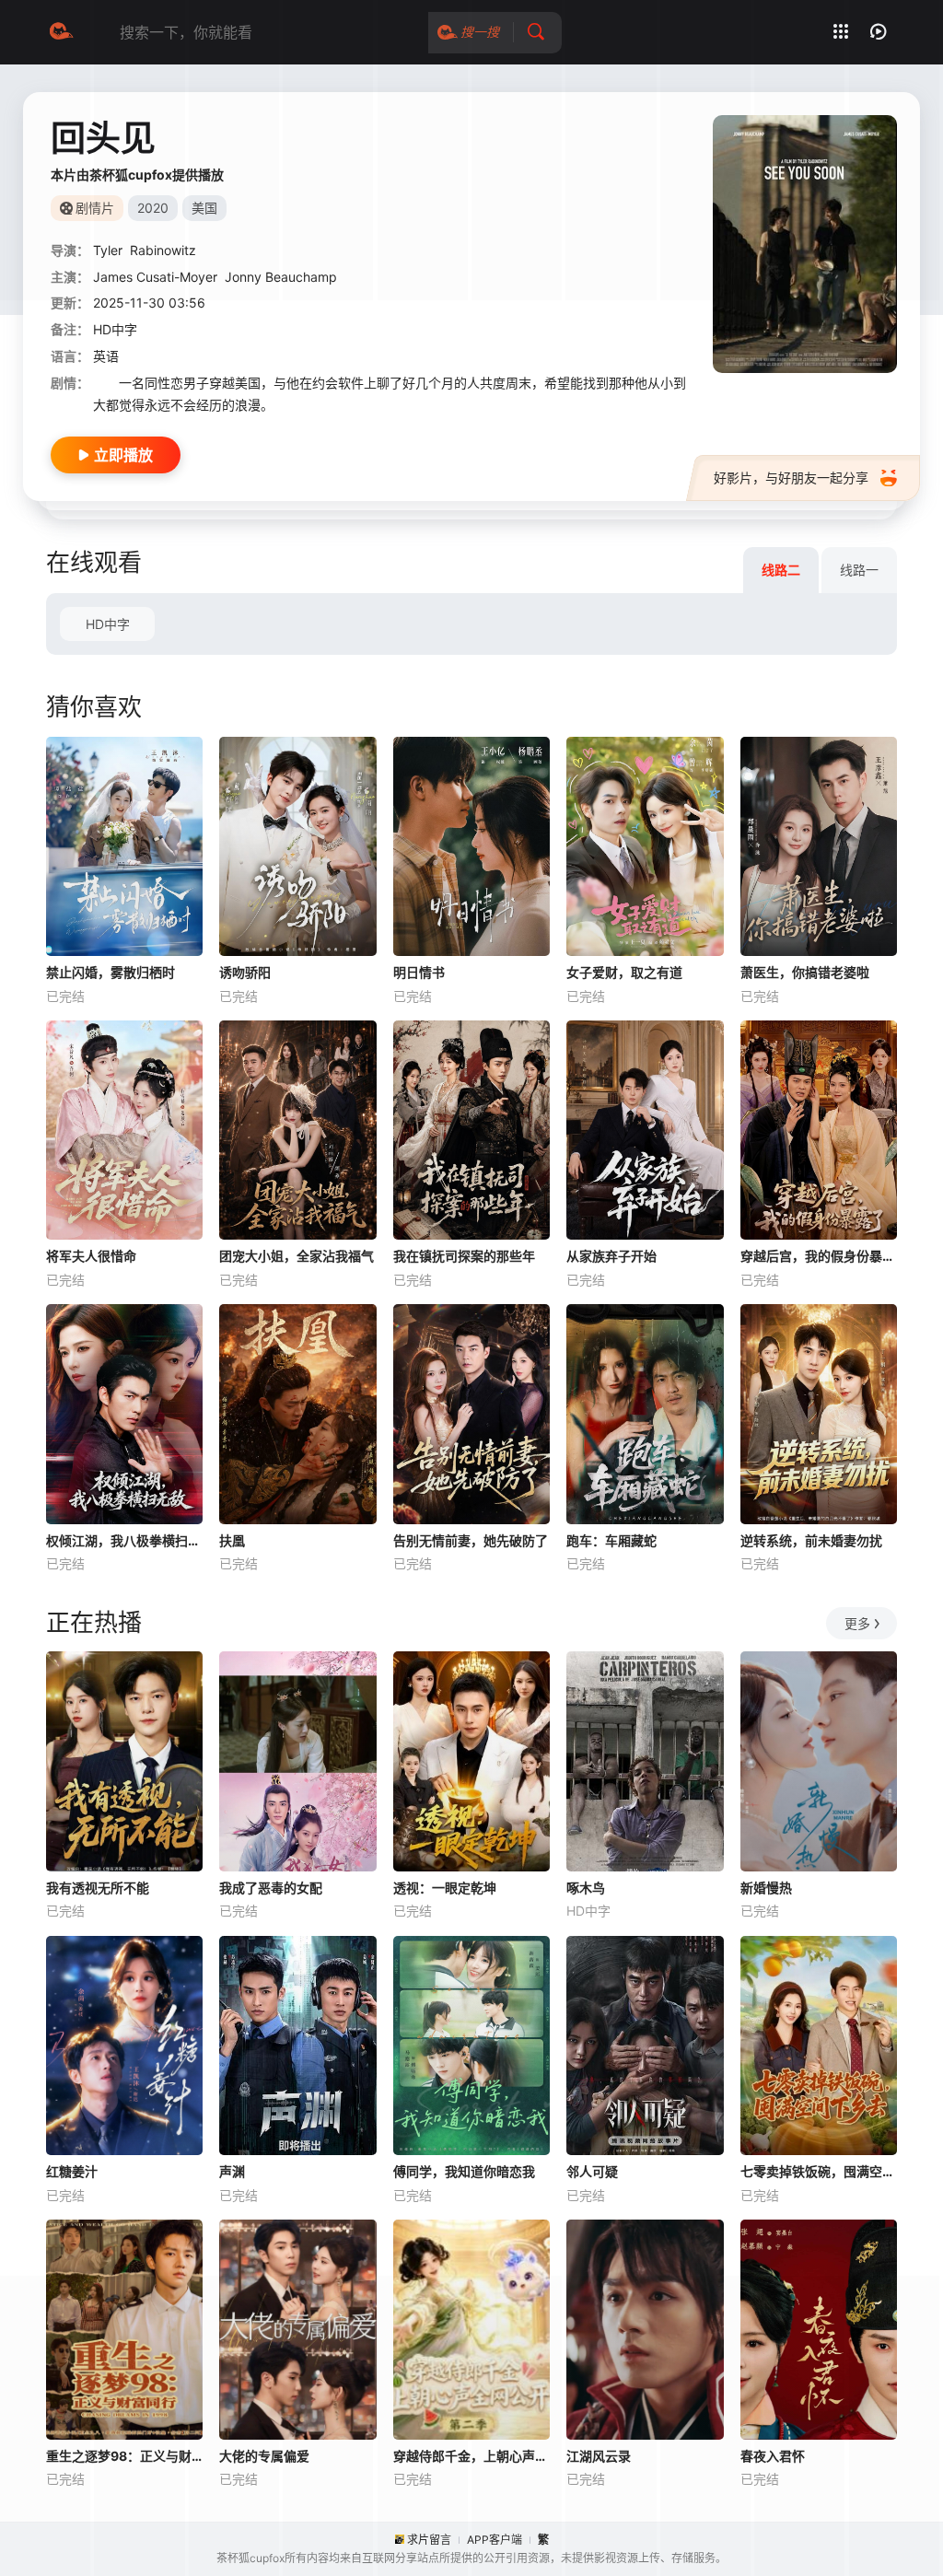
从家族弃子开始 (611, 1256)
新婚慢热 (766, 1888)
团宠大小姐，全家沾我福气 (297, 1256)
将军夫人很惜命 (91, 1256)
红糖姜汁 (72, 2171)
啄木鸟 (586, 1888)
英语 (106, 356)
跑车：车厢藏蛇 (611, 1540)
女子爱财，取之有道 (624, 972)
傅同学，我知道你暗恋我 (464, 2171)
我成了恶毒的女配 (271, 1888)
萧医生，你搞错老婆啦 (805, 972)
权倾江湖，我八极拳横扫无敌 (124, 1540)
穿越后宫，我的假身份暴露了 (819, 1256)
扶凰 (232, 1540)
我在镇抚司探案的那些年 (464, 1256)
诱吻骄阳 (245, 972)
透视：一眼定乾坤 (445, 1888)
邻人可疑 (592, 2171)
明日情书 (419, 972)
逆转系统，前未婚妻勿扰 (811, 1540)
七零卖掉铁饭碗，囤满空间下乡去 (819, 2171)
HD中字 (108, 624)
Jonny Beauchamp (281, 277)
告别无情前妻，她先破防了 (471, 1540)
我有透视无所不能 (98, 1888)
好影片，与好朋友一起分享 (791, 478)
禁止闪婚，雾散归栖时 (111, 972)
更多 (857, 1623)
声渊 (232, 2171)
